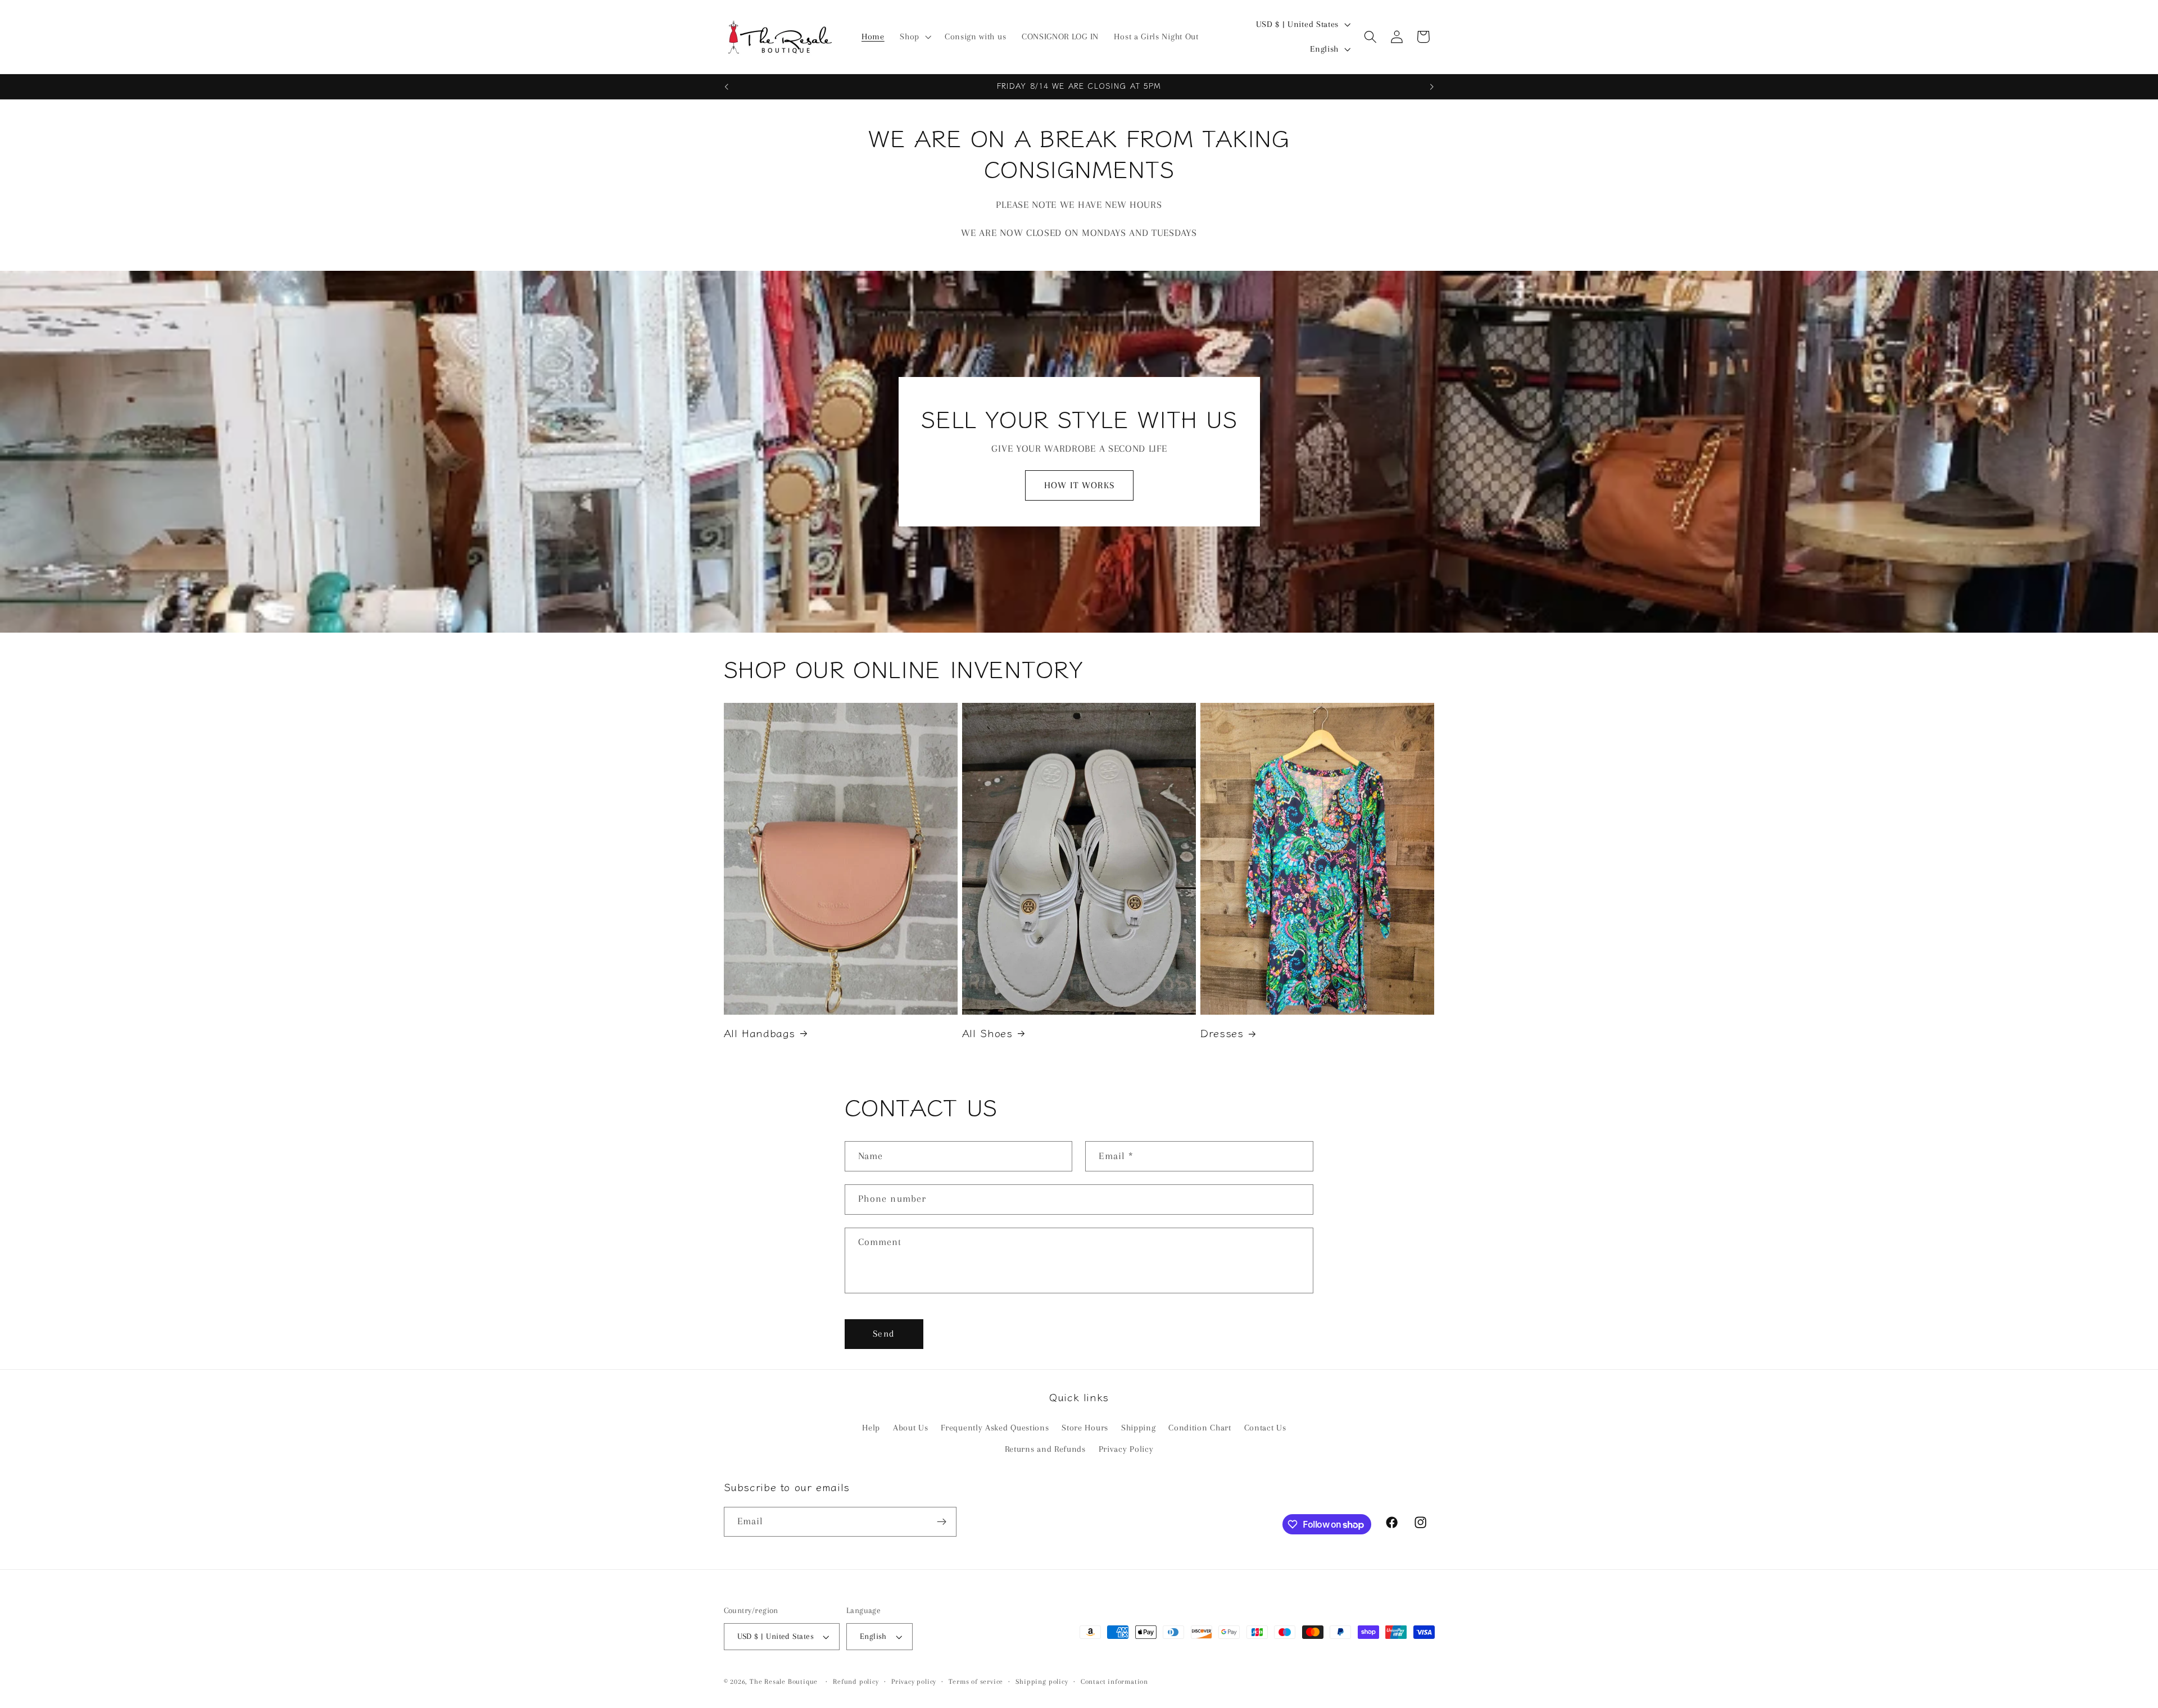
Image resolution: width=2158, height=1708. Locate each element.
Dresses (1222, 1033)
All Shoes (987, 1033)
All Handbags (760, 1033)
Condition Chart (1200, 1428)
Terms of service (976, 1682)
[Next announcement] (1432, 87)
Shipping (1139, 1428)
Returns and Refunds (1045, 1450)
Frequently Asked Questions (995, 1428)
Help (871, 1428)
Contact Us (1265, 1428)
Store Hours (1085, 1428)
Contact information (1114, 1682)
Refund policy (856, 1682)
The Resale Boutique (784, 1682)
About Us (911, 1428)
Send (884, 1334)
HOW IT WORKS (1079, 485)
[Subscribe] (942, 1522)
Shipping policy (1042, 1682)
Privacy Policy (1126, 1450)
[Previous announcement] (726, 87)
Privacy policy (914, 1682)
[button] (914, 37)
